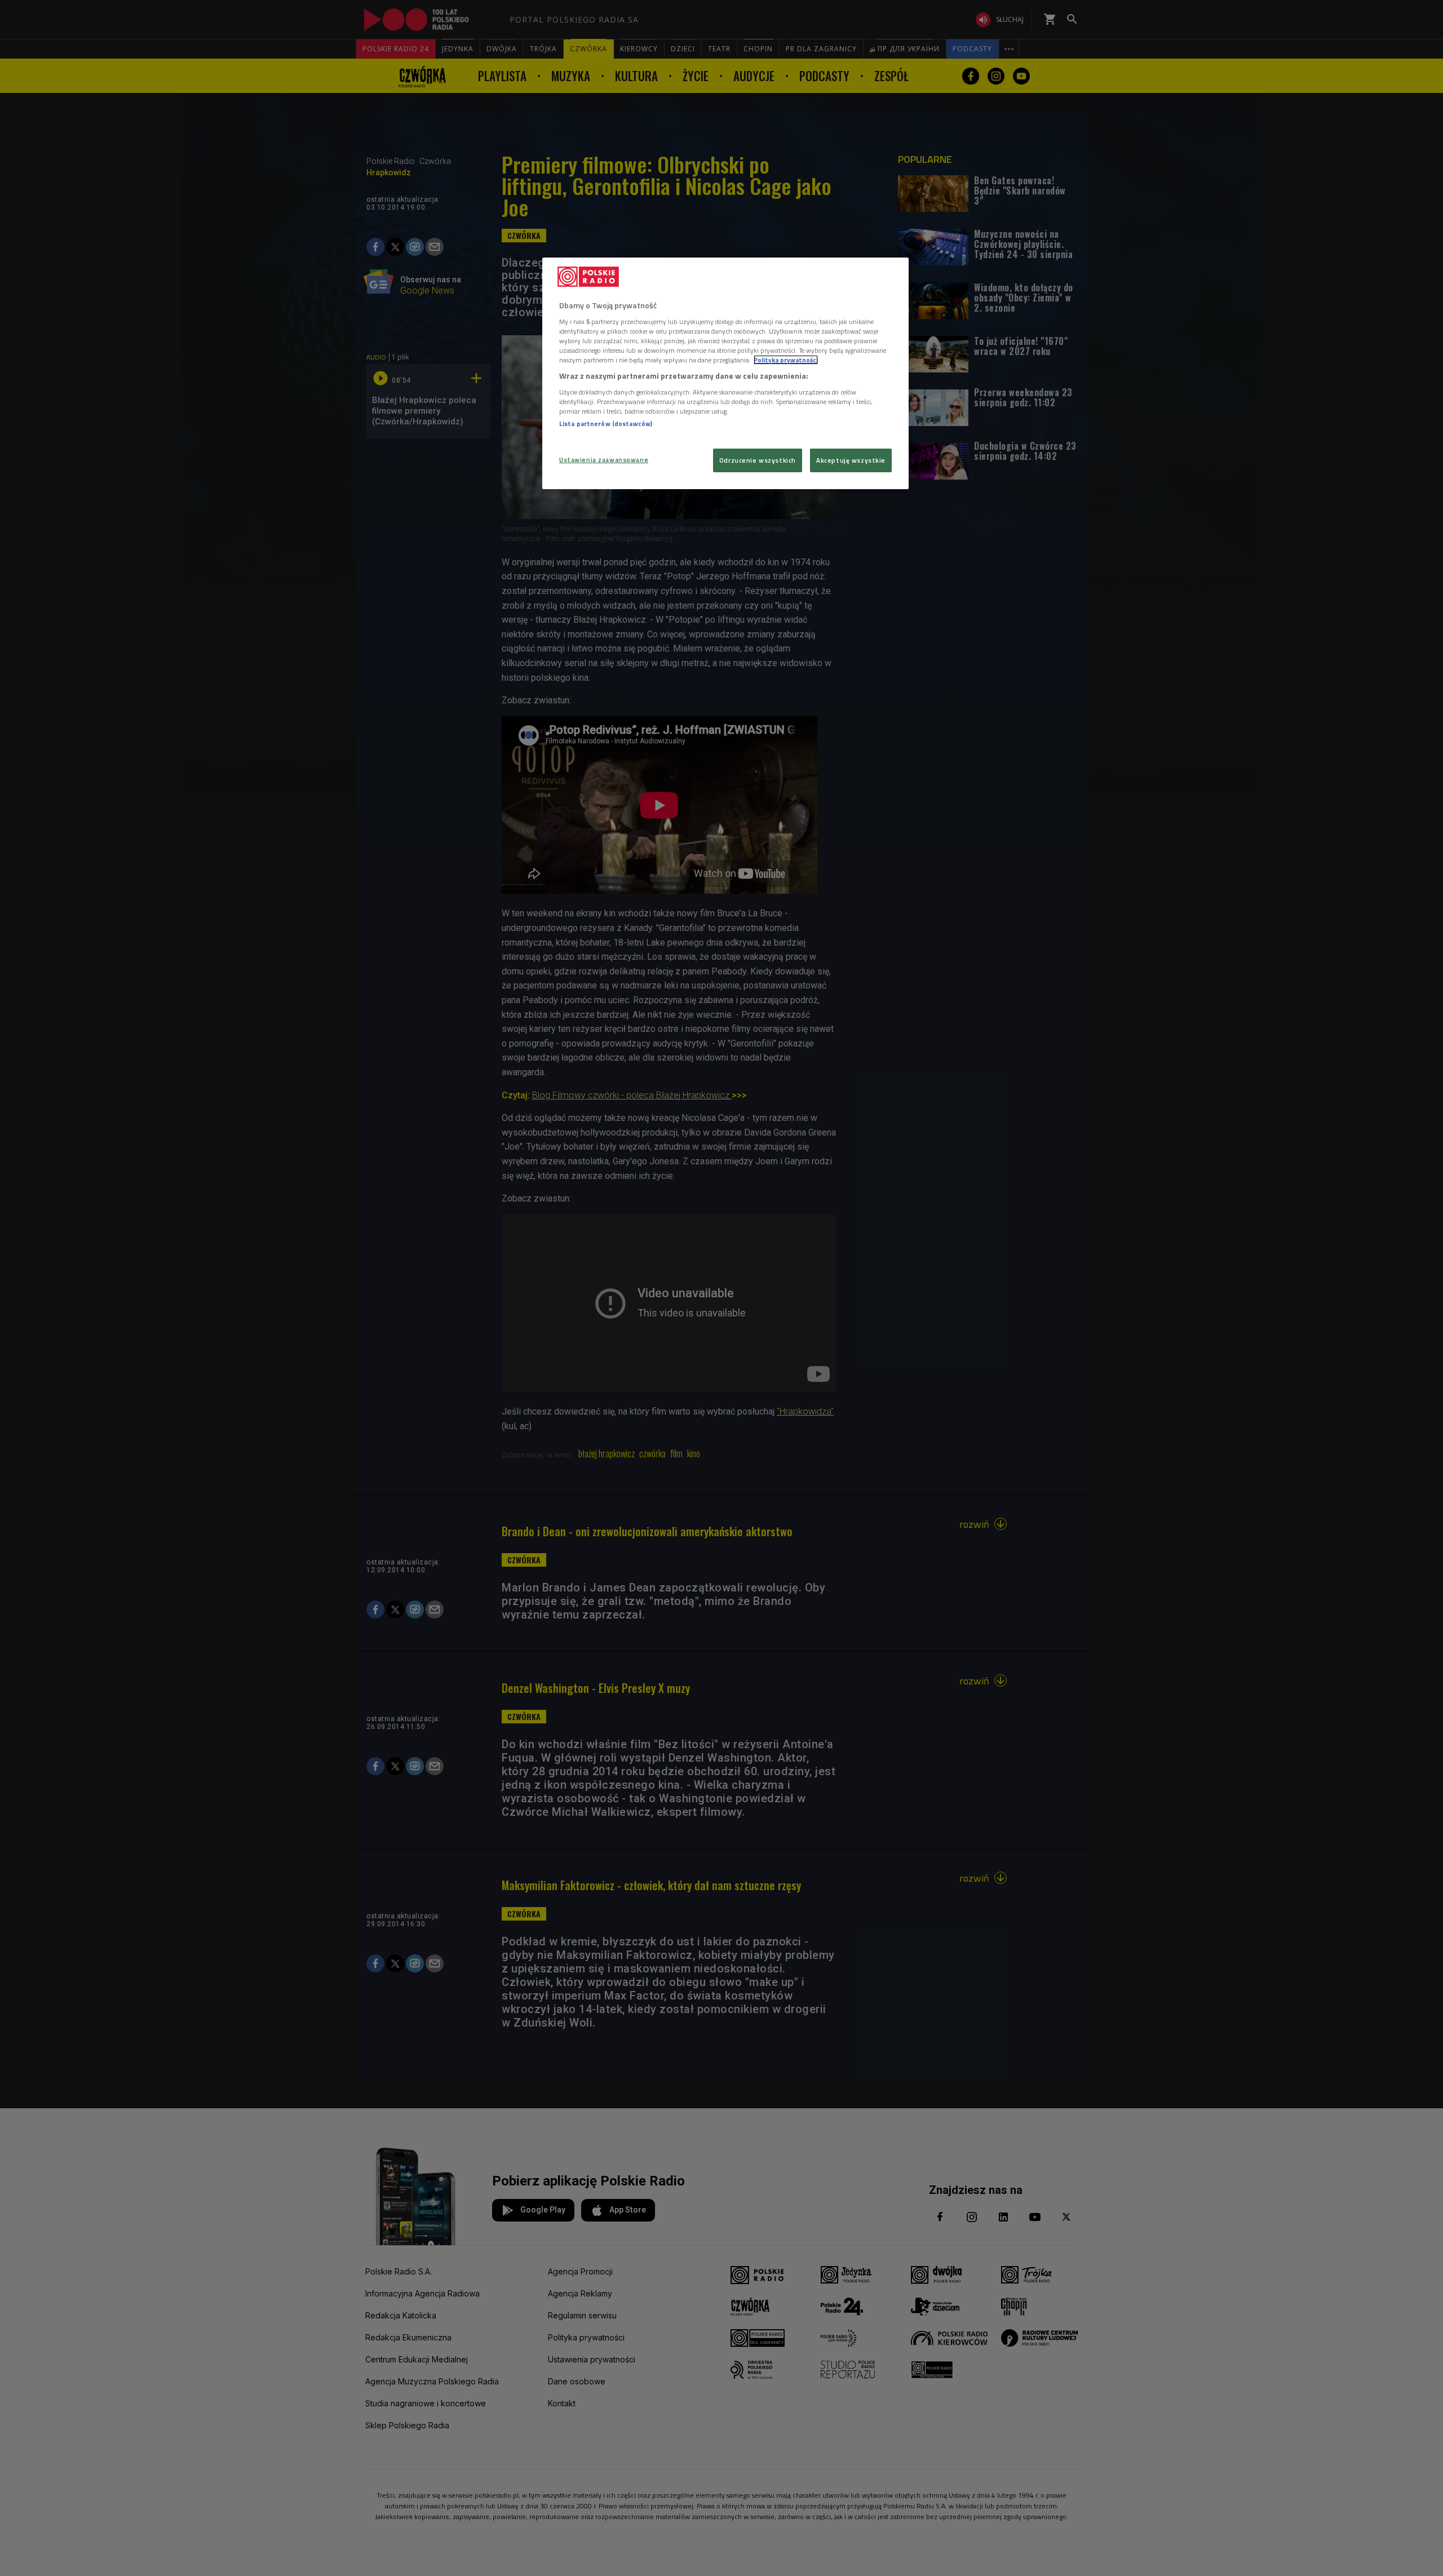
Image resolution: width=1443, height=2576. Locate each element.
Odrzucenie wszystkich (758, 460)
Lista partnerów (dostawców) (606, 424)
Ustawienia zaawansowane (604, 460)
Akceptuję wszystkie (851, 460)
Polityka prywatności (786, 360)
